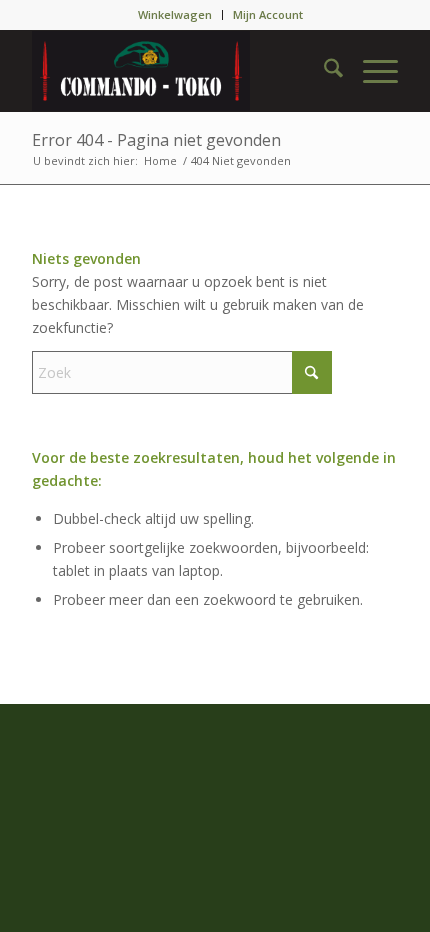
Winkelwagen (175, 14)
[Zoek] (323, 71)
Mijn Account (268, 14)
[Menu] (370, 71)
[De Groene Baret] (178, 71)
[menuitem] (175, 15)
